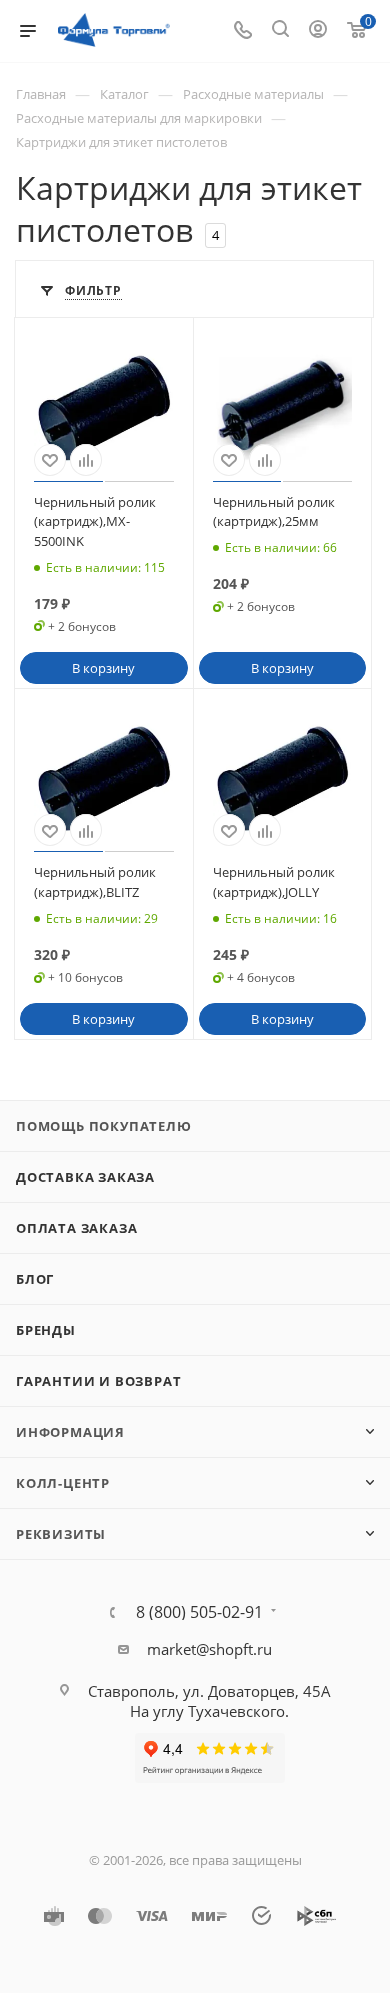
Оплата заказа (76, 1228)
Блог (35, 1279)
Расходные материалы (253, 94)
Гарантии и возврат (98, 1381)
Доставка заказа (85, 1177)
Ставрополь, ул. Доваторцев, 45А (209, 1691)
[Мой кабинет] (318, 31)
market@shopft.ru (209, 1649)
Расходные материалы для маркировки (139, 118)
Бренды (46, 1330)
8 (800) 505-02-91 (199, 1612)
